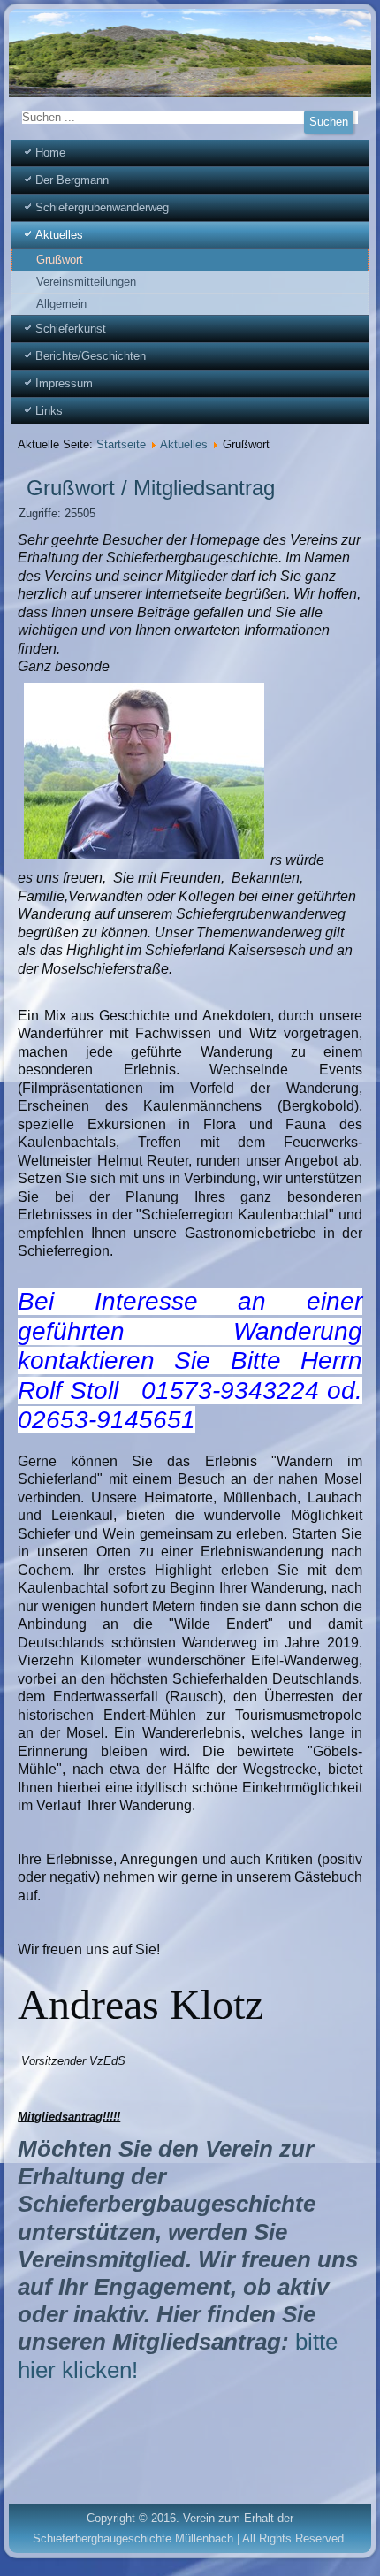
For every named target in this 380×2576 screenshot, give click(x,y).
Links (49, 411)
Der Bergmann (72, 180)
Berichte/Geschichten (91, 356)
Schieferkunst (71, 329)
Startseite (121, 444)
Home (50, 153)
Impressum (64, 383)
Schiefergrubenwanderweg (102, 207)
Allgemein (61, 304)
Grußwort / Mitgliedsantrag (151, 488)
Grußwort (60, 260)
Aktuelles (59, 235)
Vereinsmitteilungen (86, 282)
